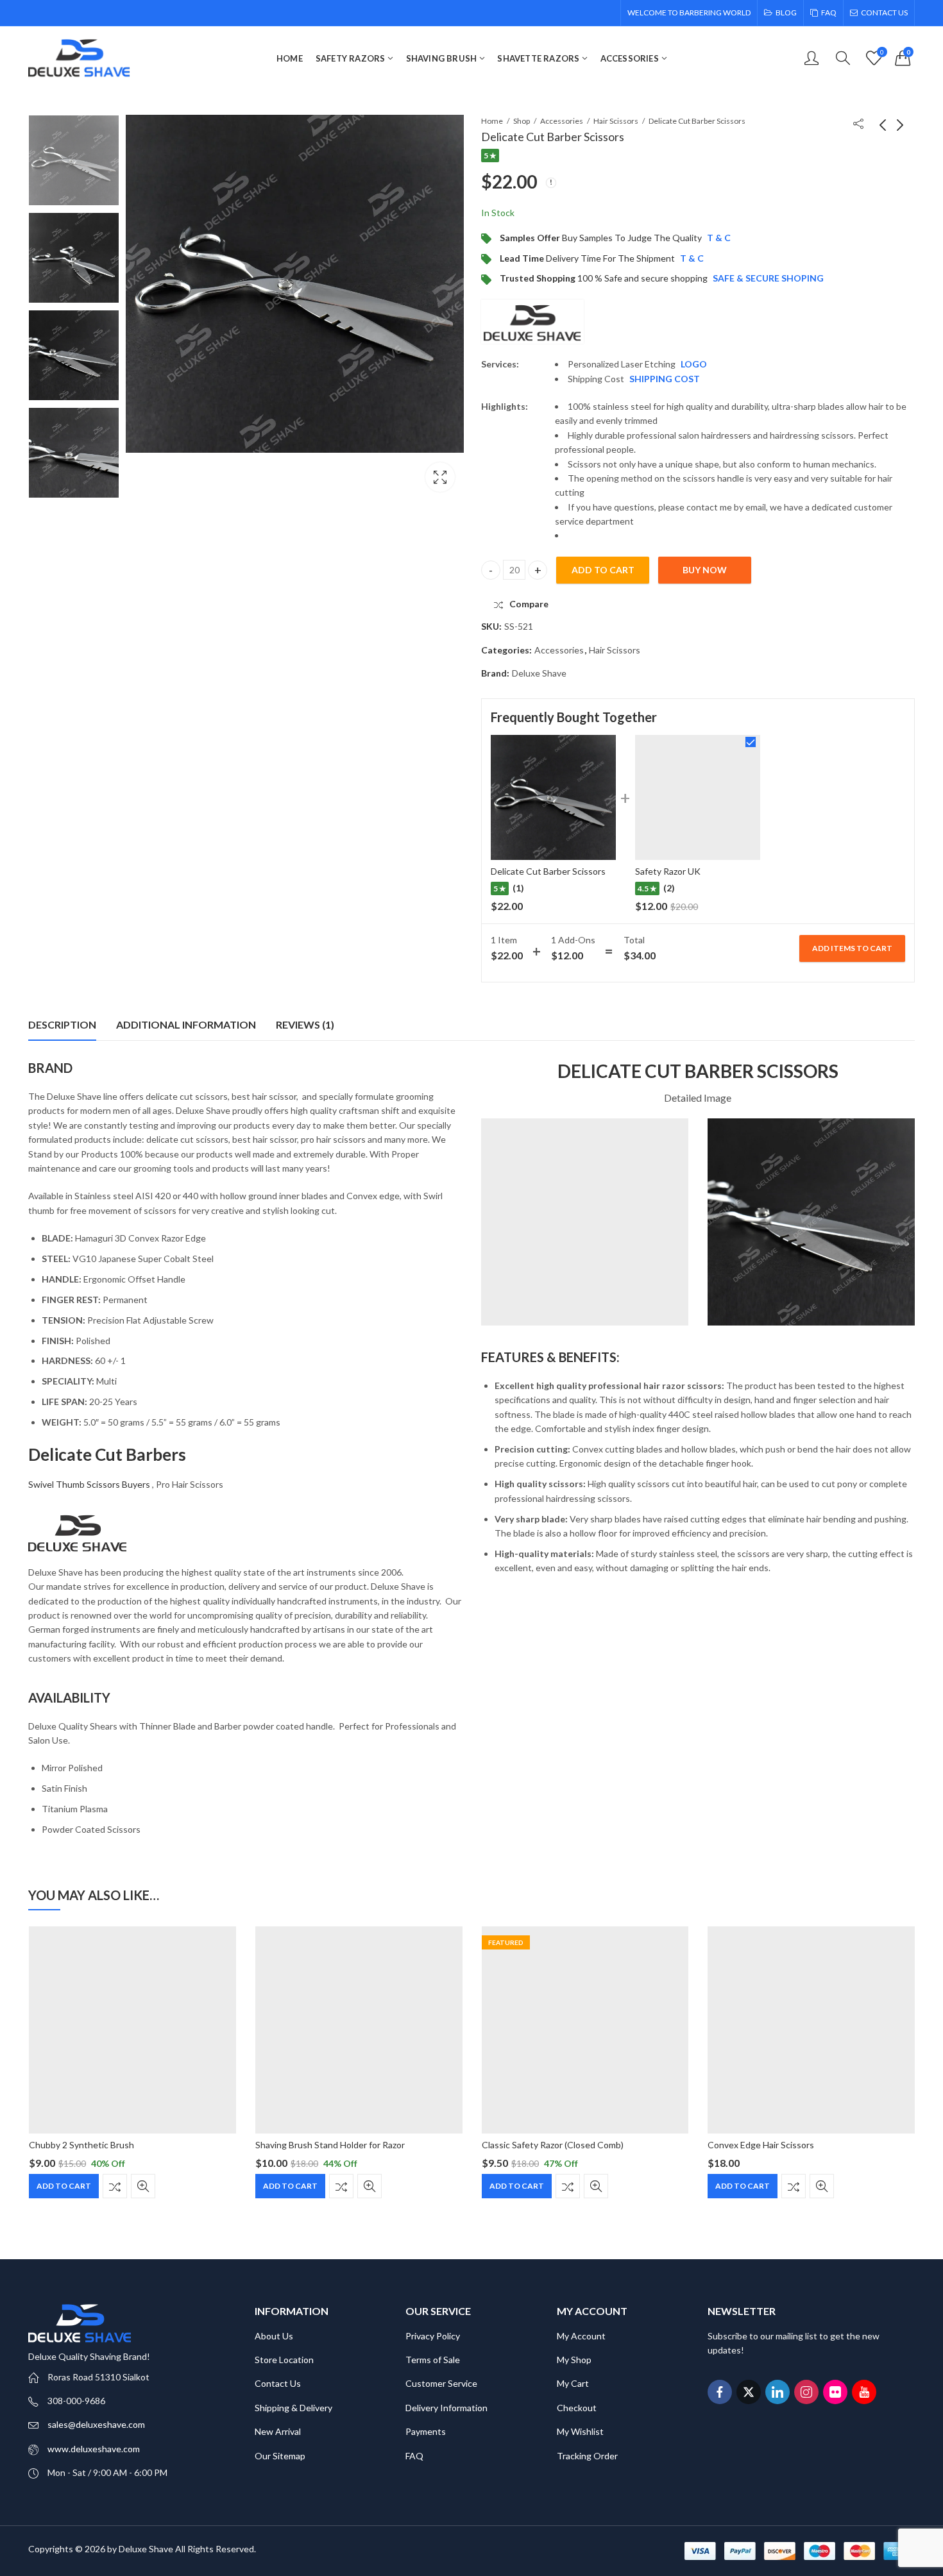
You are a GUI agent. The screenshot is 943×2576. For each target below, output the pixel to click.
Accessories (562, 121)
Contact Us (278, 2383)
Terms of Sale (433, 2360)
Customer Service (441, 2383)
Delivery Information (446, 2408)
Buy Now (705, 570)
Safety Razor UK (668, 871)
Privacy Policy (433, 2336)
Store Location (284, 2360)
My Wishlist (580, 2431)
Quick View (143, 2186)
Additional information (186, 1024)
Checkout (577, 2408)
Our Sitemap (280, 2456)
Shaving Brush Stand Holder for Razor (330, 2145)
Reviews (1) (305, 1024)
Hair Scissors (616, 121)
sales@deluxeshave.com (96, 2424)
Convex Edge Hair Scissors (761, 2145)
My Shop (574, 2360)
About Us (274, 2336)
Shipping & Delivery (293, 2408)
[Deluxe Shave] (532, 322)
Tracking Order (587, 2456)
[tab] (62, 1025)
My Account (581, 2336)
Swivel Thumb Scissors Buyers (89, 1484)
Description (62, 1024)
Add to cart (603, 570)
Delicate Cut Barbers (107, 1454)
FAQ (414, 2456)
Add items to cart (852, 948)
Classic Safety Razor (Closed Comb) (552, 2145)
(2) (669, 888)
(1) (518, 888)
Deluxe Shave (539, 673)
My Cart (573, 2383)
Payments (426, 2431)
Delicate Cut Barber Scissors (548, 871)
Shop (522, 121)
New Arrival (278, 2431)
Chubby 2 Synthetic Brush (81, 2145)
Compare (115, 2186)
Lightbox (440, 477)
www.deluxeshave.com (94, 2449)
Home (492, 121)
